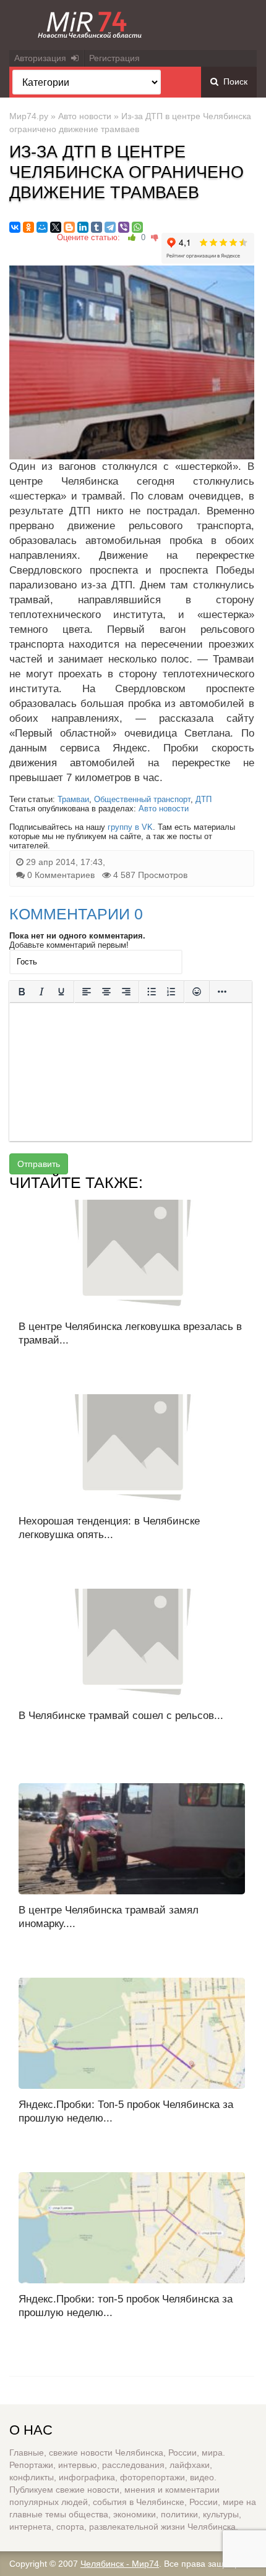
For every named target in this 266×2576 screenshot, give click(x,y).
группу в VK (130, 827)
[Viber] (124, 227)
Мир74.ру (29, 116)
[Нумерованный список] (171, 992)
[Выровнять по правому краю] (126, 992)
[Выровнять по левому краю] (87, 992)
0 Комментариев (61, 875)
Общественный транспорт (142, 799)
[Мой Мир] (42, 227)
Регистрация (114, 58)
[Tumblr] (97, 227)
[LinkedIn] (83, 227)
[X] (56, 227)
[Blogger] (69, 227)
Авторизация (43, 58)
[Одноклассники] (28, 227)
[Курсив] (41, 992)
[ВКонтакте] (15, 227)
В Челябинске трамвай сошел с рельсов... (121, 1716)
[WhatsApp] (137, 227)
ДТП (204, 799)
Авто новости (85, 116)
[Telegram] (110, 227)
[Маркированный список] (152, 992)
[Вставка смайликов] (197, 992)
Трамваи (73, 799)
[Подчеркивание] (61, 992)
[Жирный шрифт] (22, 992)
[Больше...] (222, 992)
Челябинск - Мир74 (120, 2564)
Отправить (39, 1164)
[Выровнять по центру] (106, 992)
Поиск (233, 82)
